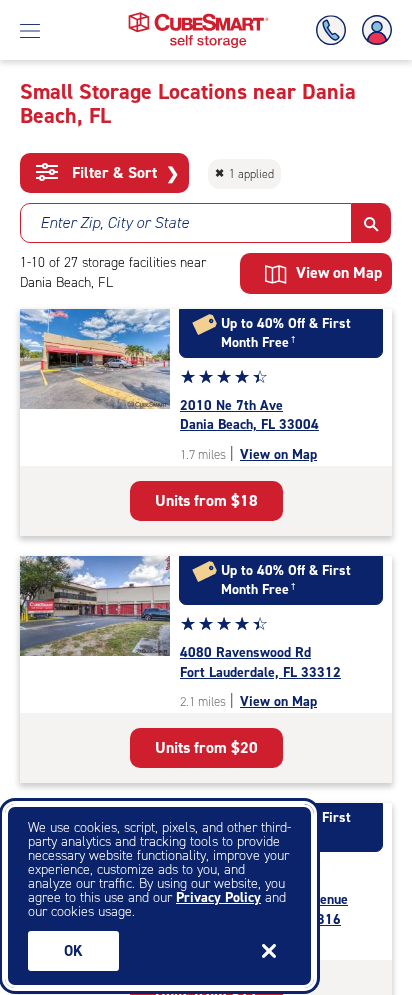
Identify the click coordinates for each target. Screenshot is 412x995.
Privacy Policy (218, 897)
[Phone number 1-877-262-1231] (335, 30)
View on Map (278, 454)
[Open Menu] (30, 30)
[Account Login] (373, 30)
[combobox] (186, 223)
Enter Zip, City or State (114, 222)
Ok (73, 951)
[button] (371, 223)
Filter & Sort (123, 173)
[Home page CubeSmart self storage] (198, 17)
